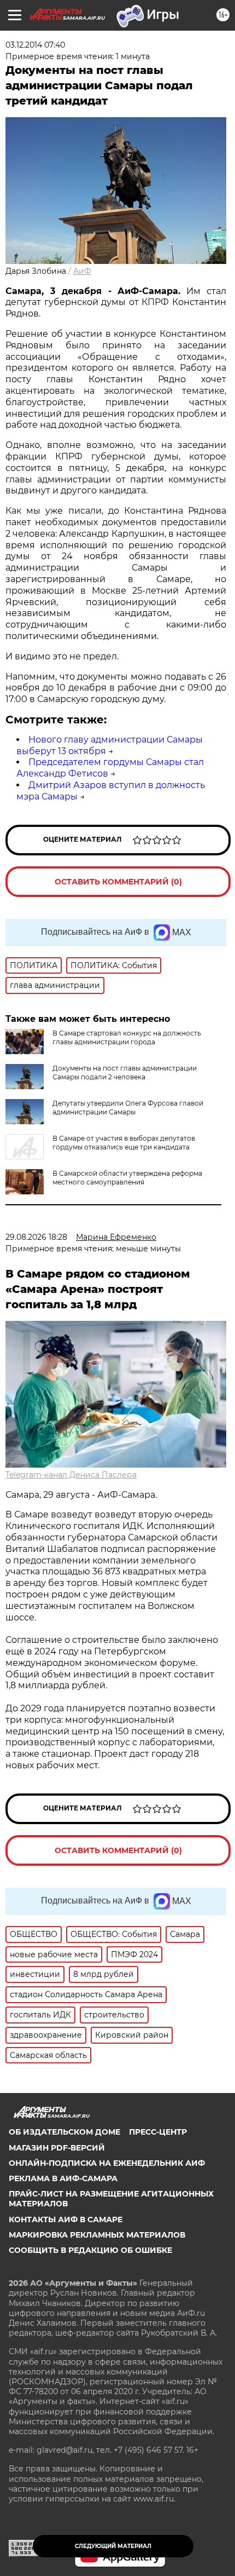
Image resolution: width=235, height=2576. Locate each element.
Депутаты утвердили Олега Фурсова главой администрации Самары (128, 1108)
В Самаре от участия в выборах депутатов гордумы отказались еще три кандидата (124, 1143)
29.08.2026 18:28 (36, 1237)
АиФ (82, 271)
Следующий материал (113, 2546)
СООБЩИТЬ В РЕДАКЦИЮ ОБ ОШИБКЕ (90, 2250)
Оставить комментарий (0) (118, 882)
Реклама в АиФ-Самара (63, 2178)
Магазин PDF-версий (57, 2148)
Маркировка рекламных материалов (97, 2235)
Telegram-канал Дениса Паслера (71, 1475)
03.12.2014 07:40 (35, 45)
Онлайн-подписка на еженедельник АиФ (107, 2163)
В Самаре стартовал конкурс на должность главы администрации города (127, 1037)
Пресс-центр (158, 2132)
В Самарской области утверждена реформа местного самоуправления (127, 1178)
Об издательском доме (64, 2132)
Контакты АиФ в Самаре (66, 2219)
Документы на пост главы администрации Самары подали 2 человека (125, 1073)
